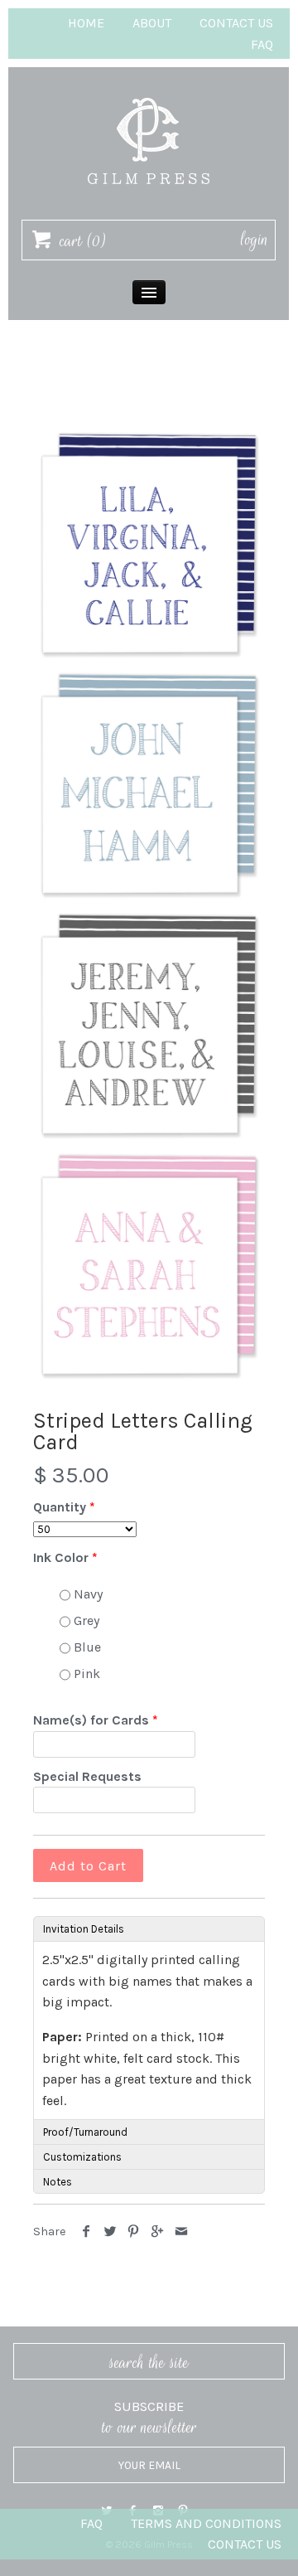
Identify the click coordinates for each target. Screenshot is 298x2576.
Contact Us (236, 23)
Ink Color (61, 1557)
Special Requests (87, 1776)
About (152, 23)
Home (86, 23)
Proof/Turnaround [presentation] (85, 2132)
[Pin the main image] (134, 2232)
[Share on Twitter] (111, 2232)
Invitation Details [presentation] (84, 1929)
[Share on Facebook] (87, 2232)
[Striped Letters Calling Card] (149, 544)
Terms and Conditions (206, 2523)
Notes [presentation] (58, 2182)
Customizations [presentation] (82, 2157)
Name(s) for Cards (91, 1720)
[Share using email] (181, 2232)
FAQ (262, 44)
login (255, 240)
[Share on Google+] (158, 2232)
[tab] (149, 1928)
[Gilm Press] (149, 90)
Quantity (60, 1507)
